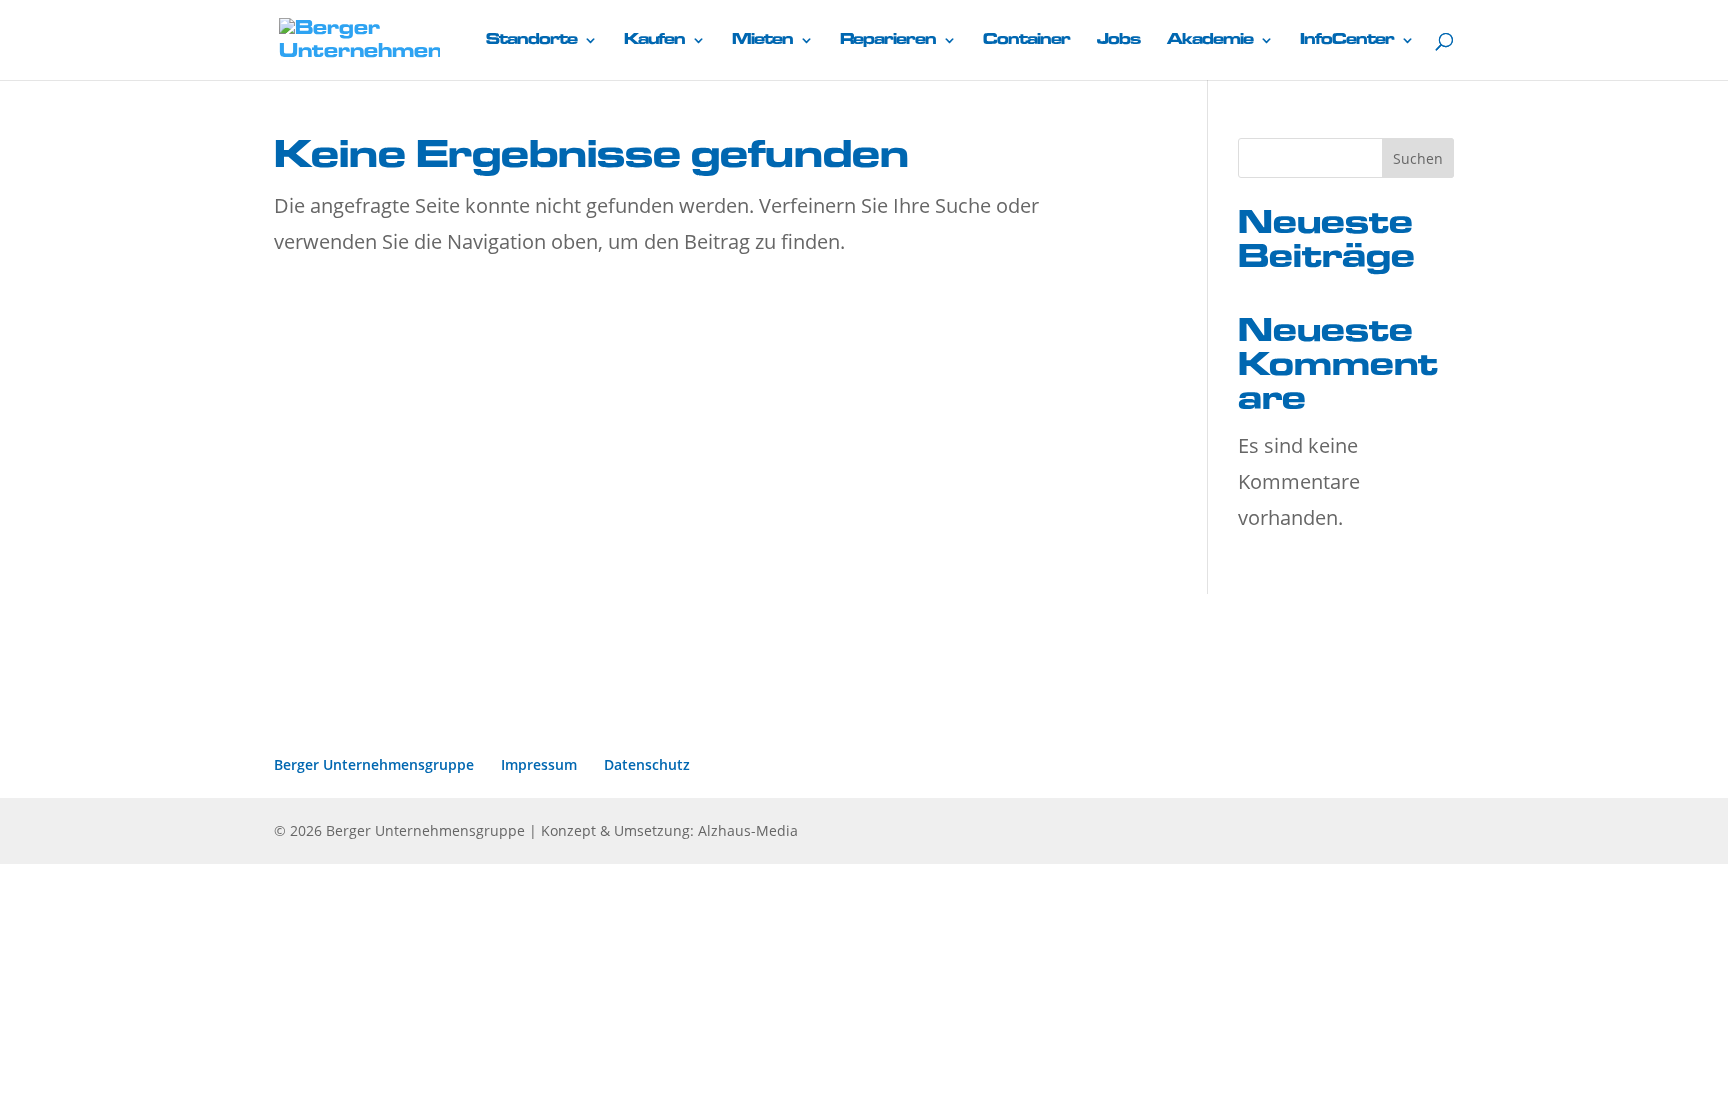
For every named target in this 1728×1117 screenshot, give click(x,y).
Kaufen (654, 40)
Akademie (1210, 40)
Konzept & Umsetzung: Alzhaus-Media (669, 830)
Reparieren (888, 40)
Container (1026, 40)
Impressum (539, 764)
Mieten (762, 40)
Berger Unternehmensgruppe (374, 764)
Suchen (1418, 158)
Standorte (531, 40)
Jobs (1118, 40)
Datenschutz (647, 764)
